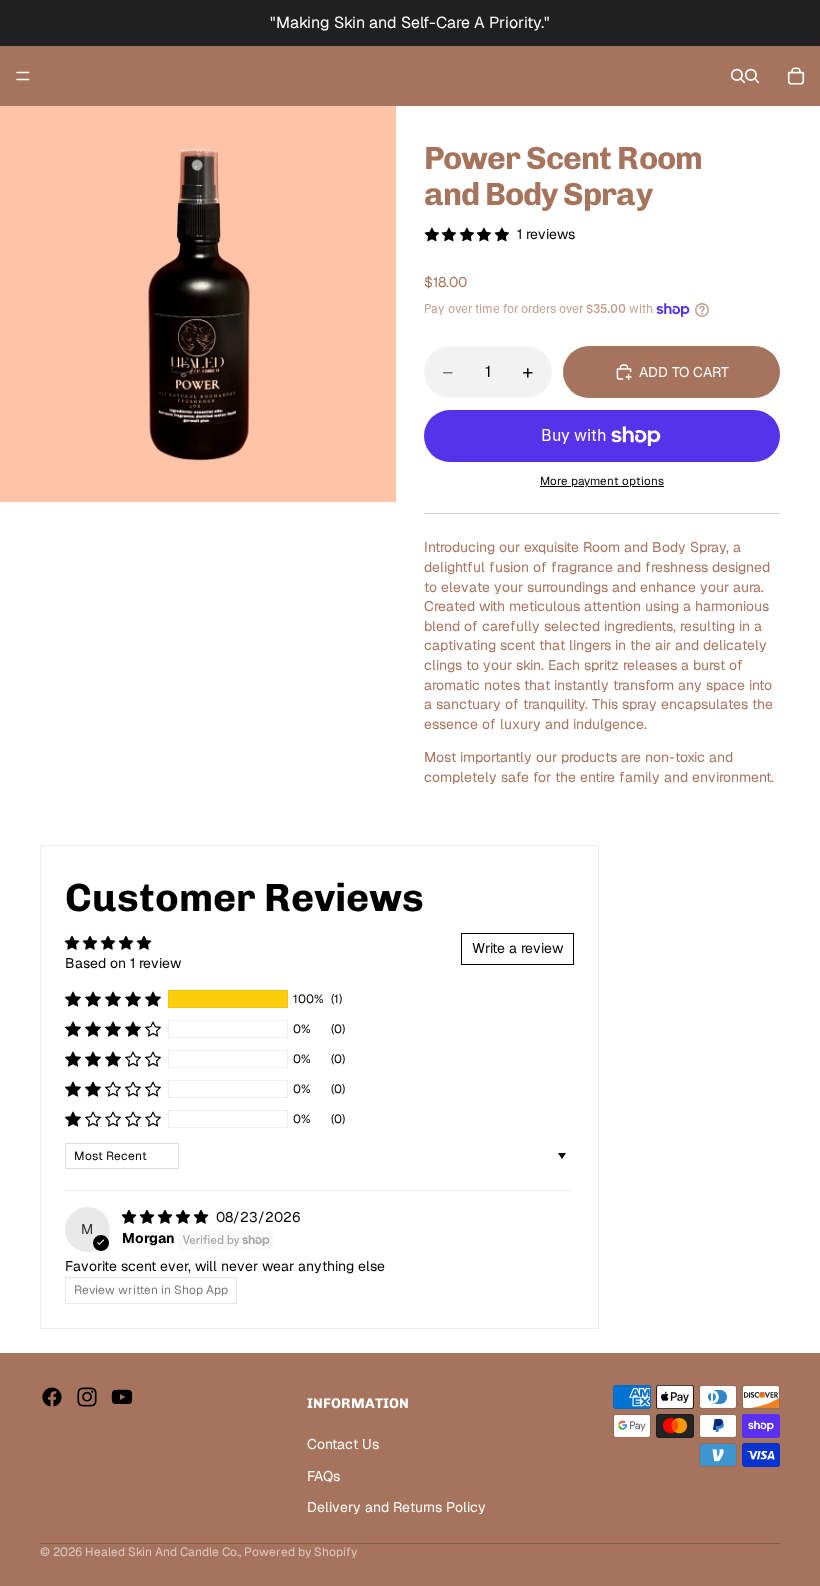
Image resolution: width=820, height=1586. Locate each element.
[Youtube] (122, 1397)
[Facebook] (52, 1397)
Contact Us (343, 1444)
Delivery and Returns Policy (396, 1507)
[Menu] (23, 76)
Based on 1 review (123, 963)
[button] (113, 999)
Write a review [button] (517, 948)
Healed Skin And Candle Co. (162, 1552)
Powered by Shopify (300, 1552)
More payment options (602, 480)
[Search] (738, 76)
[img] (167, 1217)
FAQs (323, 1476)
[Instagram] (87, 1397)
